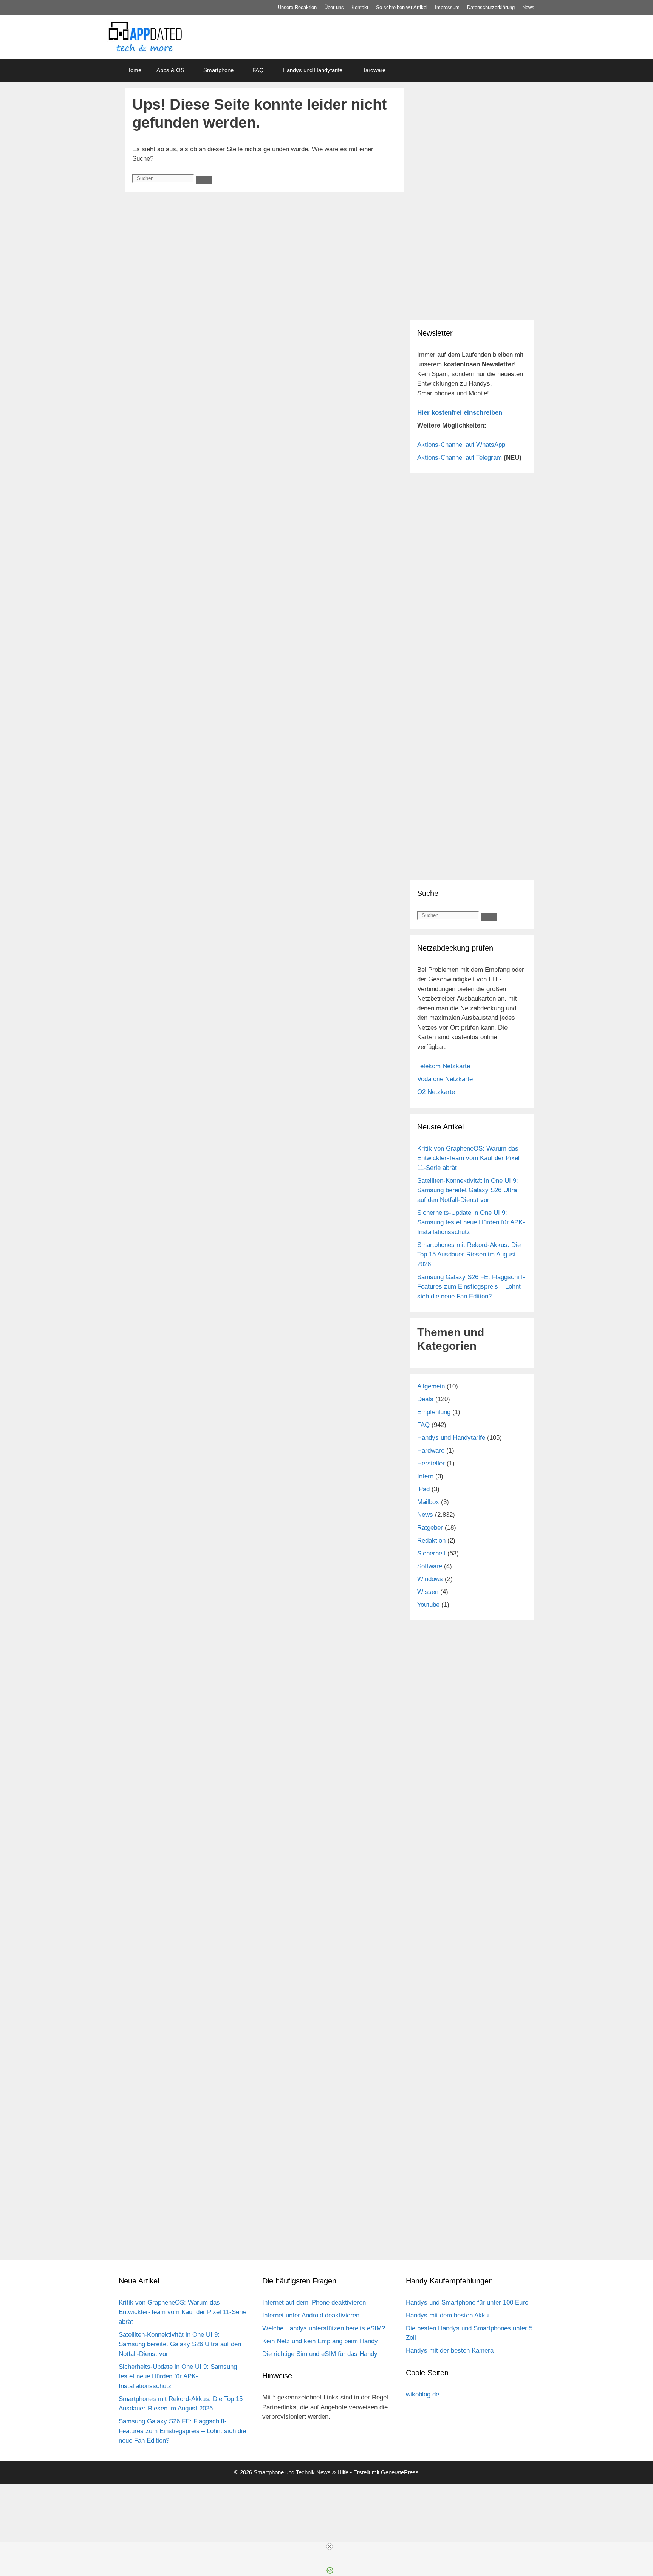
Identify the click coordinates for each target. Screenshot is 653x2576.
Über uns (334, 7)
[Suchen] (204, 180)
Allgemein (431, 1386)
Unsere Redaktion (297, 7)
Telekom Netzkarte (444, 1066)
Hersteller (431, 1463)
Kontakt (360, 7)
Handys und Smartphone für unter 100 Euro (467, 2303)
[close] (330, 2547)
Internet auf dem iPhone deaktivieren (314, 2303)
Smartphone (218, 70)
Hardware (373, 70)
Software (430, 1566)
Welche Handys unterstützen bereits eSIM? (324, 2328)
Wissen (428, 1592)
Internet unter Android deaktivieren (311, 2315)
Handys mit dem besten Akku (447, 2315)
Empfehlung (434, 1412)
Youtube (428, 1605)
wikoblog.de (422, 2394)
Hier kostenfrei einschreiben (460, 413)
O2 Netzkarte (436, 1092)
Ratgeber (430, 1528)
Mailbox (428, 1502)
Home (134, 70)
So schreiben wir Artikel (402, 7)
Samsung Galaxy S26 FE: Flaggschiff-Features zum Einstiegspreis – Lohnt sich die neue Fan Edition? (471, 1287)
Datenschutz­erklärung (491, 7)
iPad (423, 1489)
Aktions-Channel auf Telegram (460, 458)
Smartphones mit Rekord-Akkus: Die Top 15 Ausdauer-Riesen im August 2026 (469, 1255)
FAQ (258, 70)
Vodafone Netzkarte (445, 1079)
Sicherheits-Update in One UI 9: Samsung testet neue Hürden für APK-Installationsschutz (471, 1222)
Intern (425, 1476)
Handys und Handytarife (313, 70)
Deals (425, 1399)
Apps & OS (170, 70)
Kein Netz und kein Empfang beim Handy (320, 2341)
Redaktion (431, 1540)
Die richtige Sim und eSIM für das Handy (320, 2354)
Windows (430, 1579)
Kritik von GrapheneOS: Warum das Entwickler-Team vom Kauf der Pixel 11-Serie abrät (468, 1158)
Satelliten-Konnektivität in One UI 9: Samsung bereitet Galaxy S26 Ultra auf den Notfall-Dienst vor (468, 1190)
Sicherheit (431, 1553)
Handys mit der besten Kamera (450, 2351)
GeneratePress (400, 2472)
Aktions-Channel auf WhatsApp (461, 445)
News (528, 7)
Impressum (447, 7)
